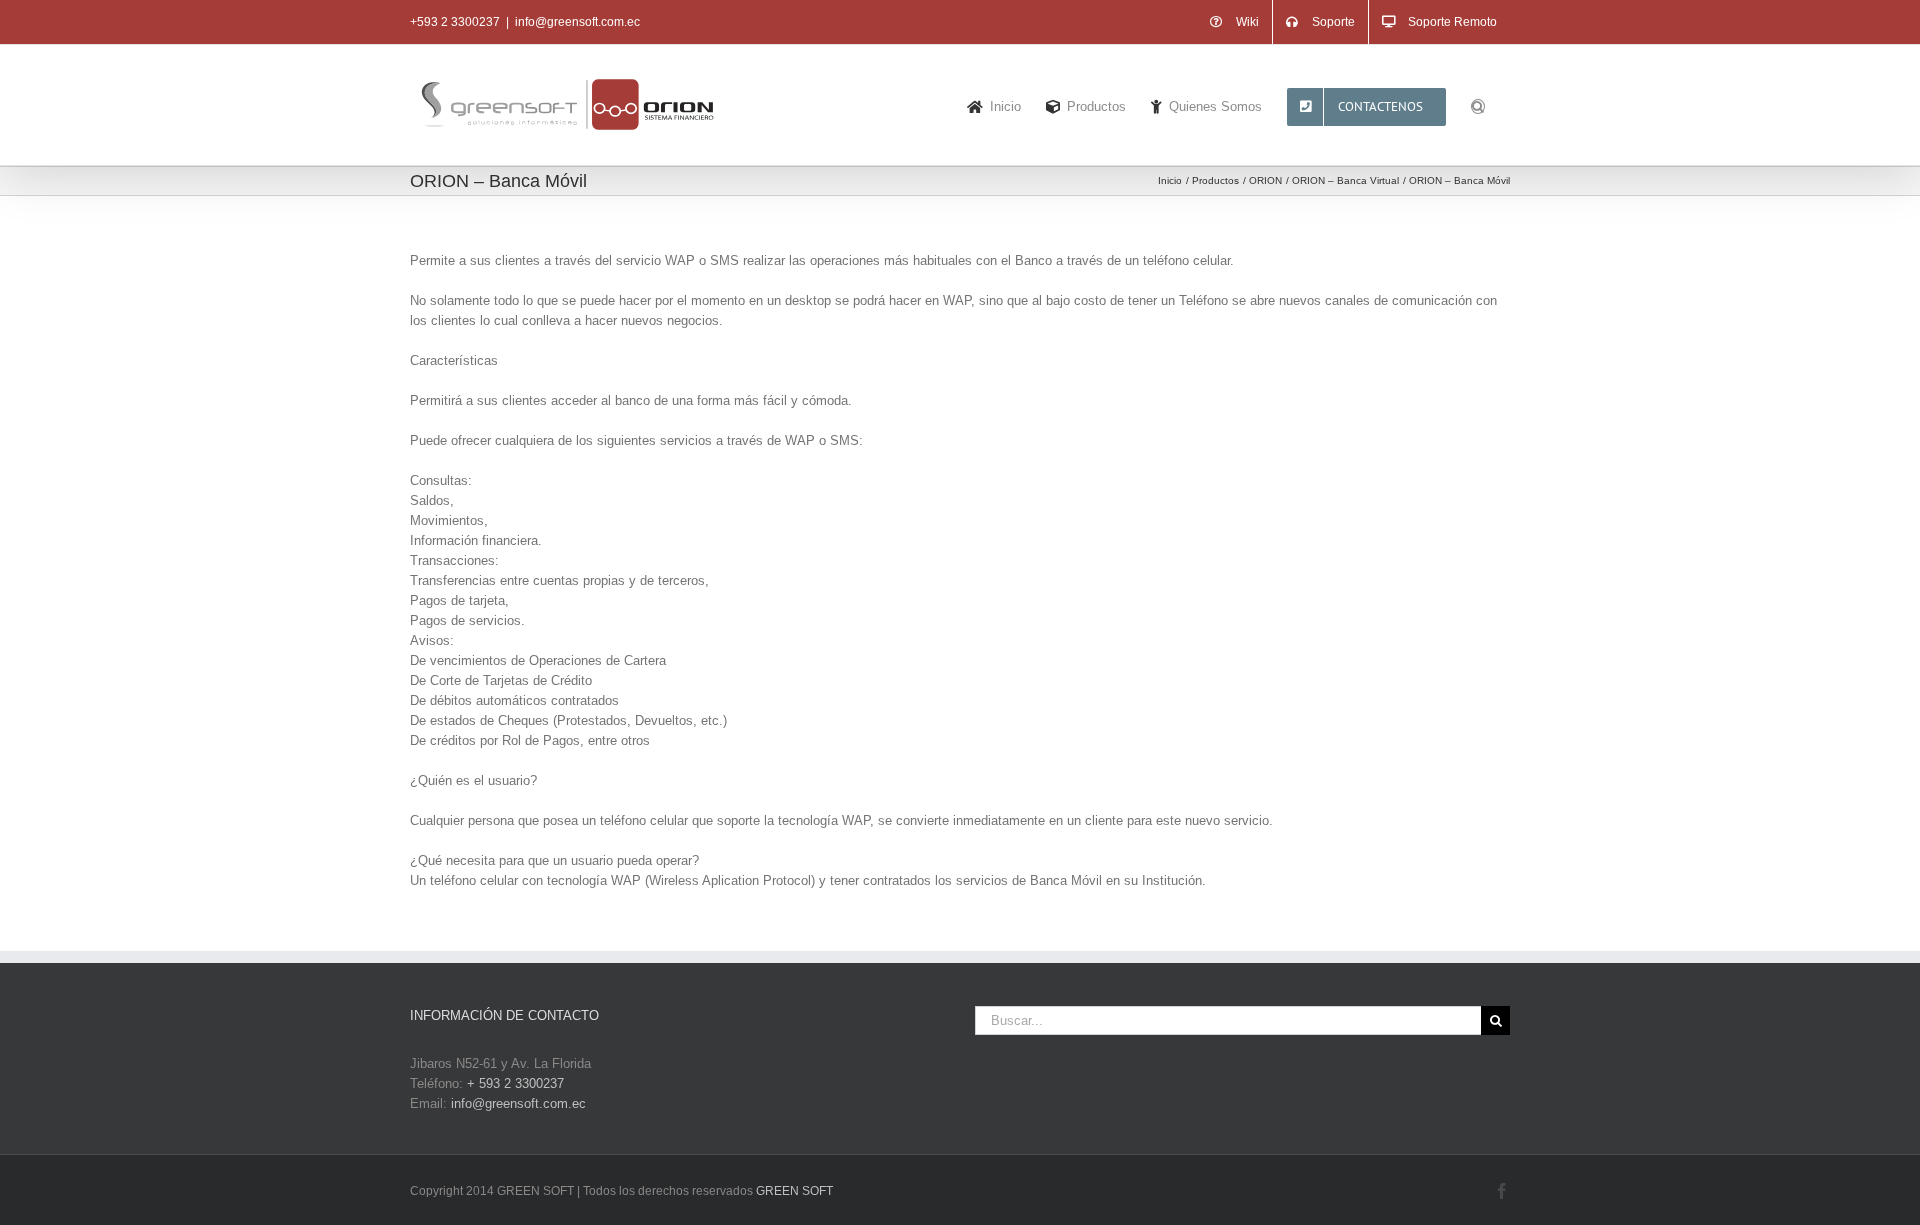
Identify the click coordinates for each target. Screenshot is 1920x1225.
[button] (1478, 105)
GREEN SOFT (794, 1191)
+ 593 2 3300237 (515, 1083)
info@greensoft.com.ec (577, 22)
